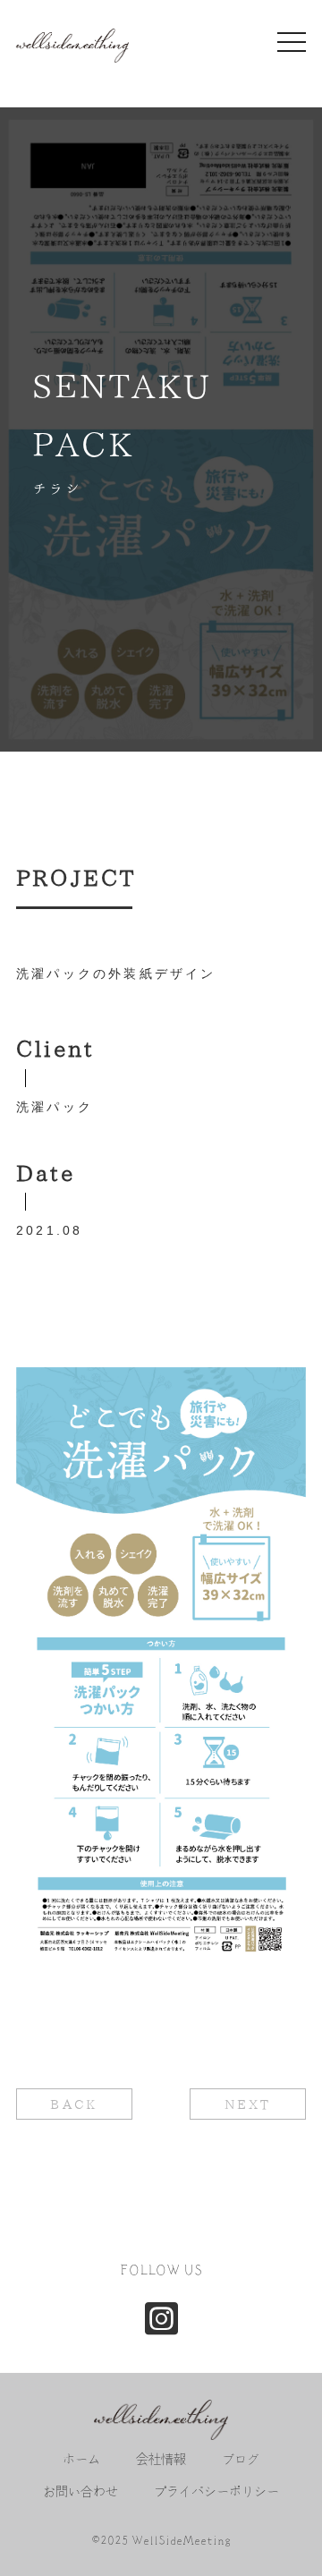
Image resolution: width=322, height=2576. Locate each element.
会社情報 (161, 2460)
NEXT (248, 2104)
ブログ (241, 2460)
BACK (74, 2104)
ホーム (81, 2460)
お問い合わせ (80, 2492)
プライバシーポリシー (216, 2492)
